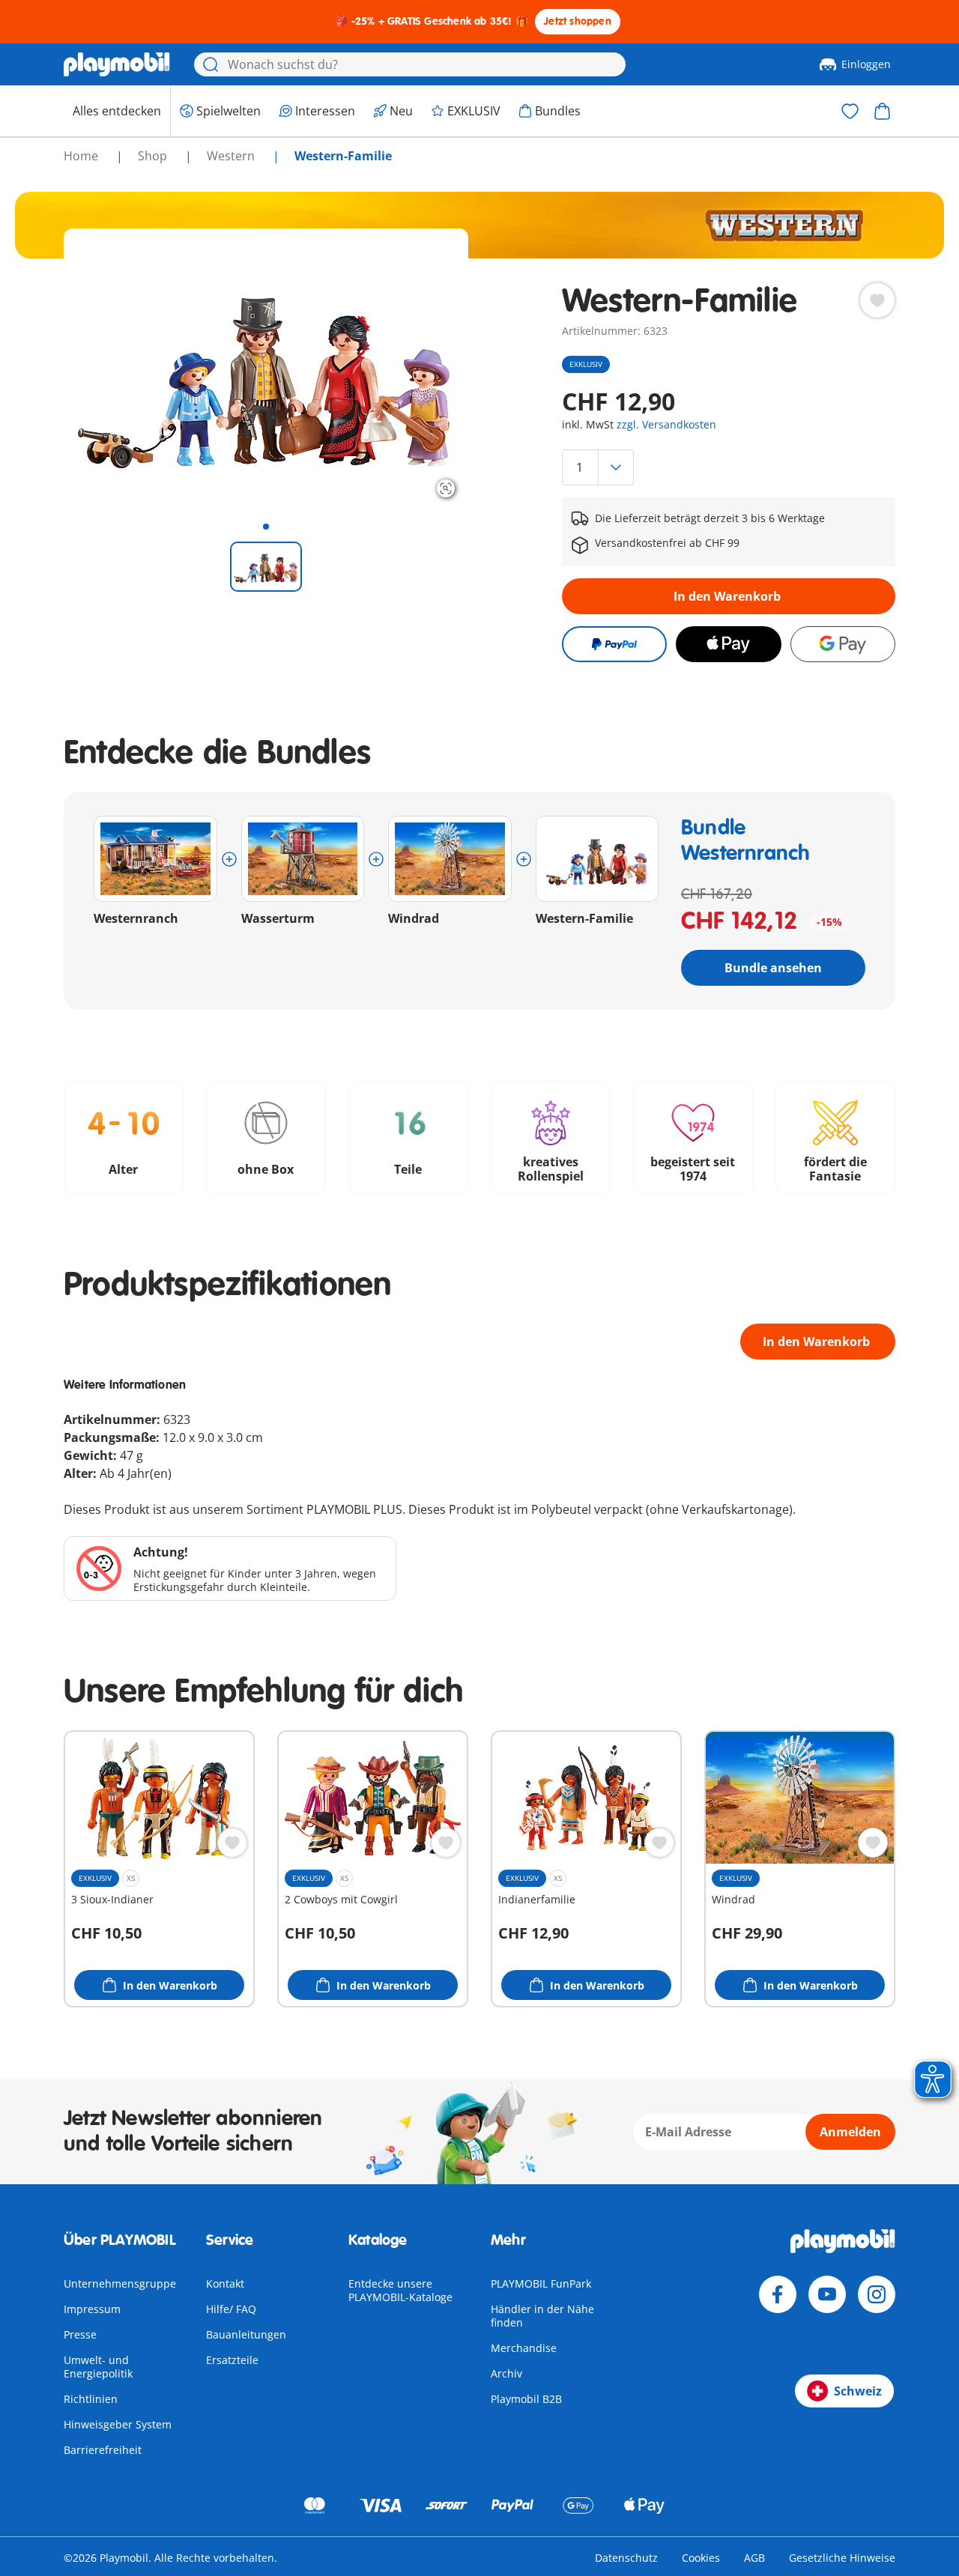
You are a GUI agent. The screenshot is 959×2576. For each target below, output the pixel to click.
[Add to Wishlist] (877, 300)
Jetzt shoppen (578, 21)
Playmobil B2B (526, 2399)
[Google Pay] (843, 644)
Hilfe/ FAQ (231, 2309)
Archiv (506, 2373)
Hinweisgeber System (118, 2424)
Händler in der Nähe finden (542, 2316)
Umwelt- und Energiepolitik (98, 2367)
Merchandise (524, 2348)
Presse (80, 2334)
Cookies (701, 2558)
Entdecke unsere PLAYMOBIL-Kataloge (400, 2290)
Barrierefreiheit (103, 2450)
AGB (754, 2558)
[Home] (117, 64)
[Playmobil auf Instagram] (877, 2294)
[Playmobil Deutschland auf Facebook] (778, 2294)
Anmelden (850, 2132)
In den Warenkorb (727, 596)
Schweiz (858, 2391)
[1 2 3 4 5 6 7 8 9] (729, 467)
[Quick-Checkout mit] (614, 644)
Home (82, 156)
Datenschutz (626, 2558)
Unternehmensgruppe (120, 2283)
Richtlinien (91, 2399)
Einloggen (866, 64)
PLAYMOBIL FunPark (541, 2283)
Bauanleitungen (246, 2334)
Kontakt (225, 2283)
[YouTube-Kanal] (827, 2294)
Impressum (92, 2309)
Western (232, 156)
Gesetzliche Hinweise (842, 2558)
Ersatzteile (232, 2360)
